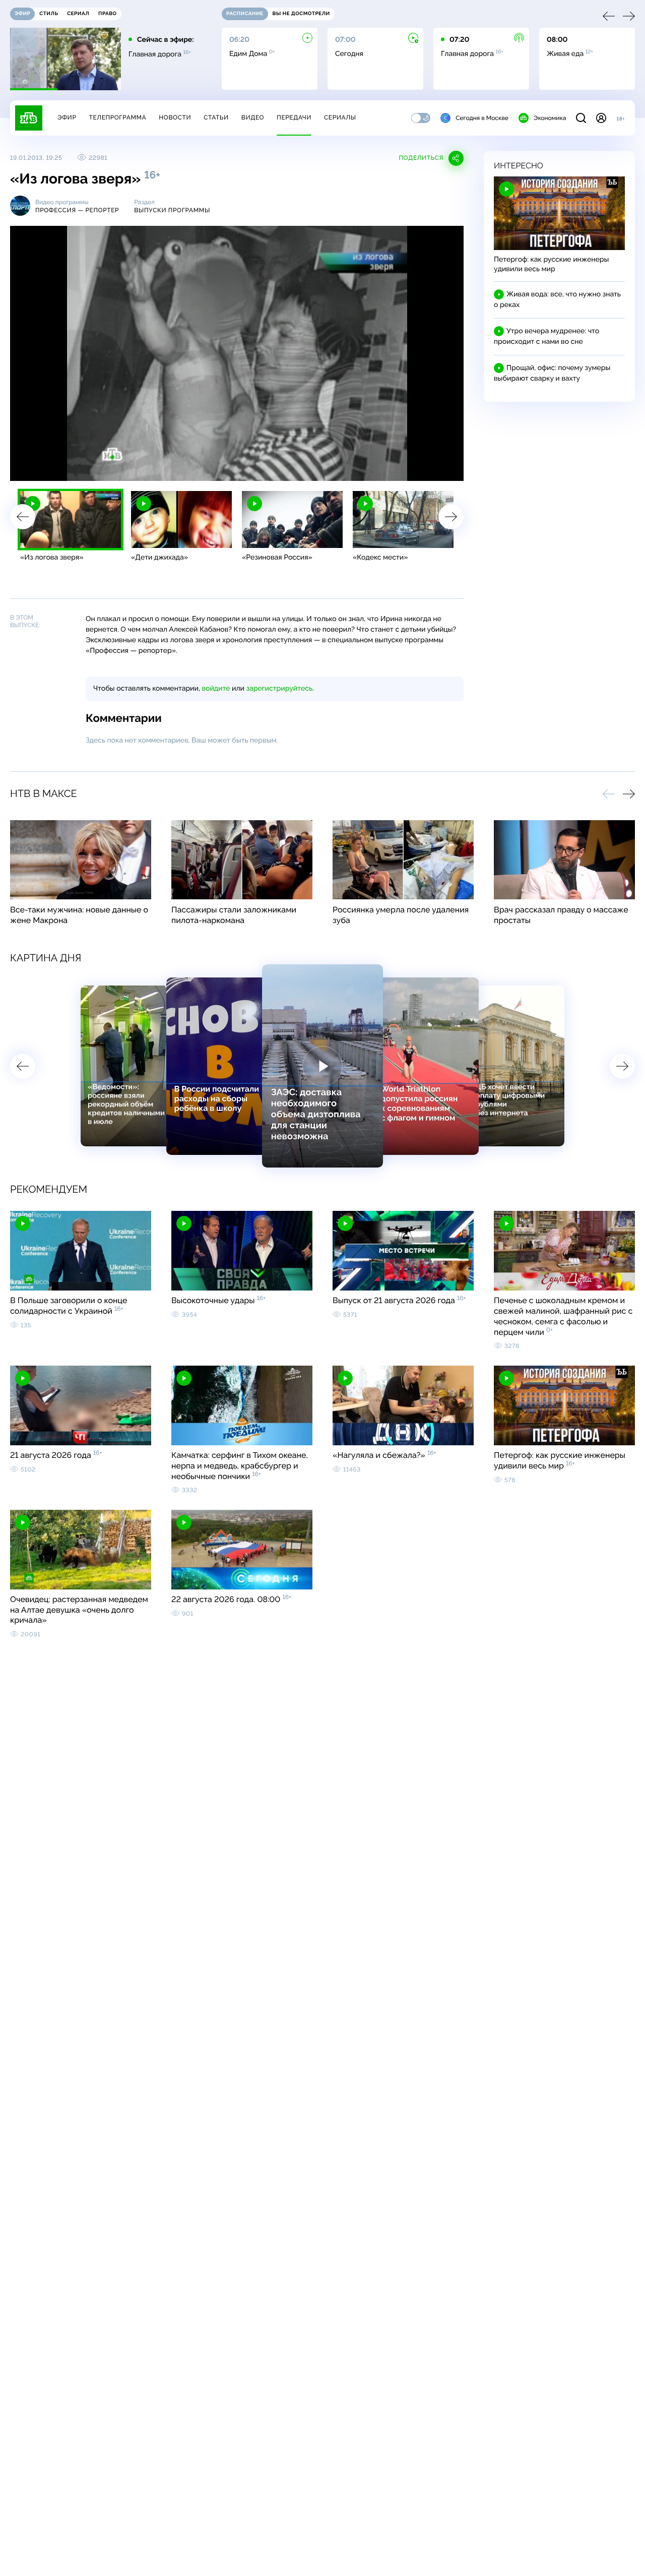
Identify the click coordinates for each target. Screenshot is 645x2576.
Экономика (550, 118)
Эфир (67, 117)
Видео (253, 117)
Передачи (294, 117)
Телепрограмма (117, 117)
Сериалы (340, 117)
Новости (175, 117)
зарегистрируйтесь (279, 689)
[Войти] (601, 118)
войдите (216, 689)
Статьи (216, 117)
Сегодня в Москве (482, 118)
